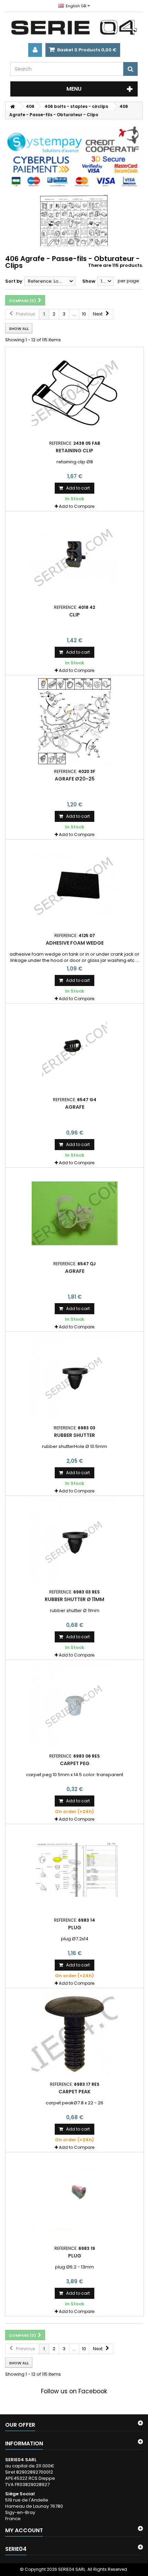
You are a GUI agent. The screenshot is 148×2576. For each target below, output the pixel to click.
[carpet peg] (75, 1706)
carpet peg (75, 1763)
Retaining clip (75, 451)
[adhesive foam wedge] (75, 885)
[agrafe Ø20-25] (75, 721)
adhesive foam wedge (75, 943)
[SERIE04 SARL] (74, 28)
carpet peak (75, 2092)
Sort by (14, 281)
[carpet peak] (75, 2034)
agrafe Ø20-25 (75, 779)
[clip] (75, 557)
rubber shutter (75, 1435)
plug (75, 1928)
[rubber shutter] (75, 1378)
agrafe (75, 1107)
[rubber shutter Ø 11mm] (75, 1542)
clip (75, 615)
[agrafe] (75, 1049)
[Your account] (35, 50)
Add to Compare (77, 506)
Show (89, 281)
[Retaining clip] (75, 393)
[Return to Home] (12, 106)
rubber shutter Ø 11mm (75, 1599)
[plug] (75, 1870)
